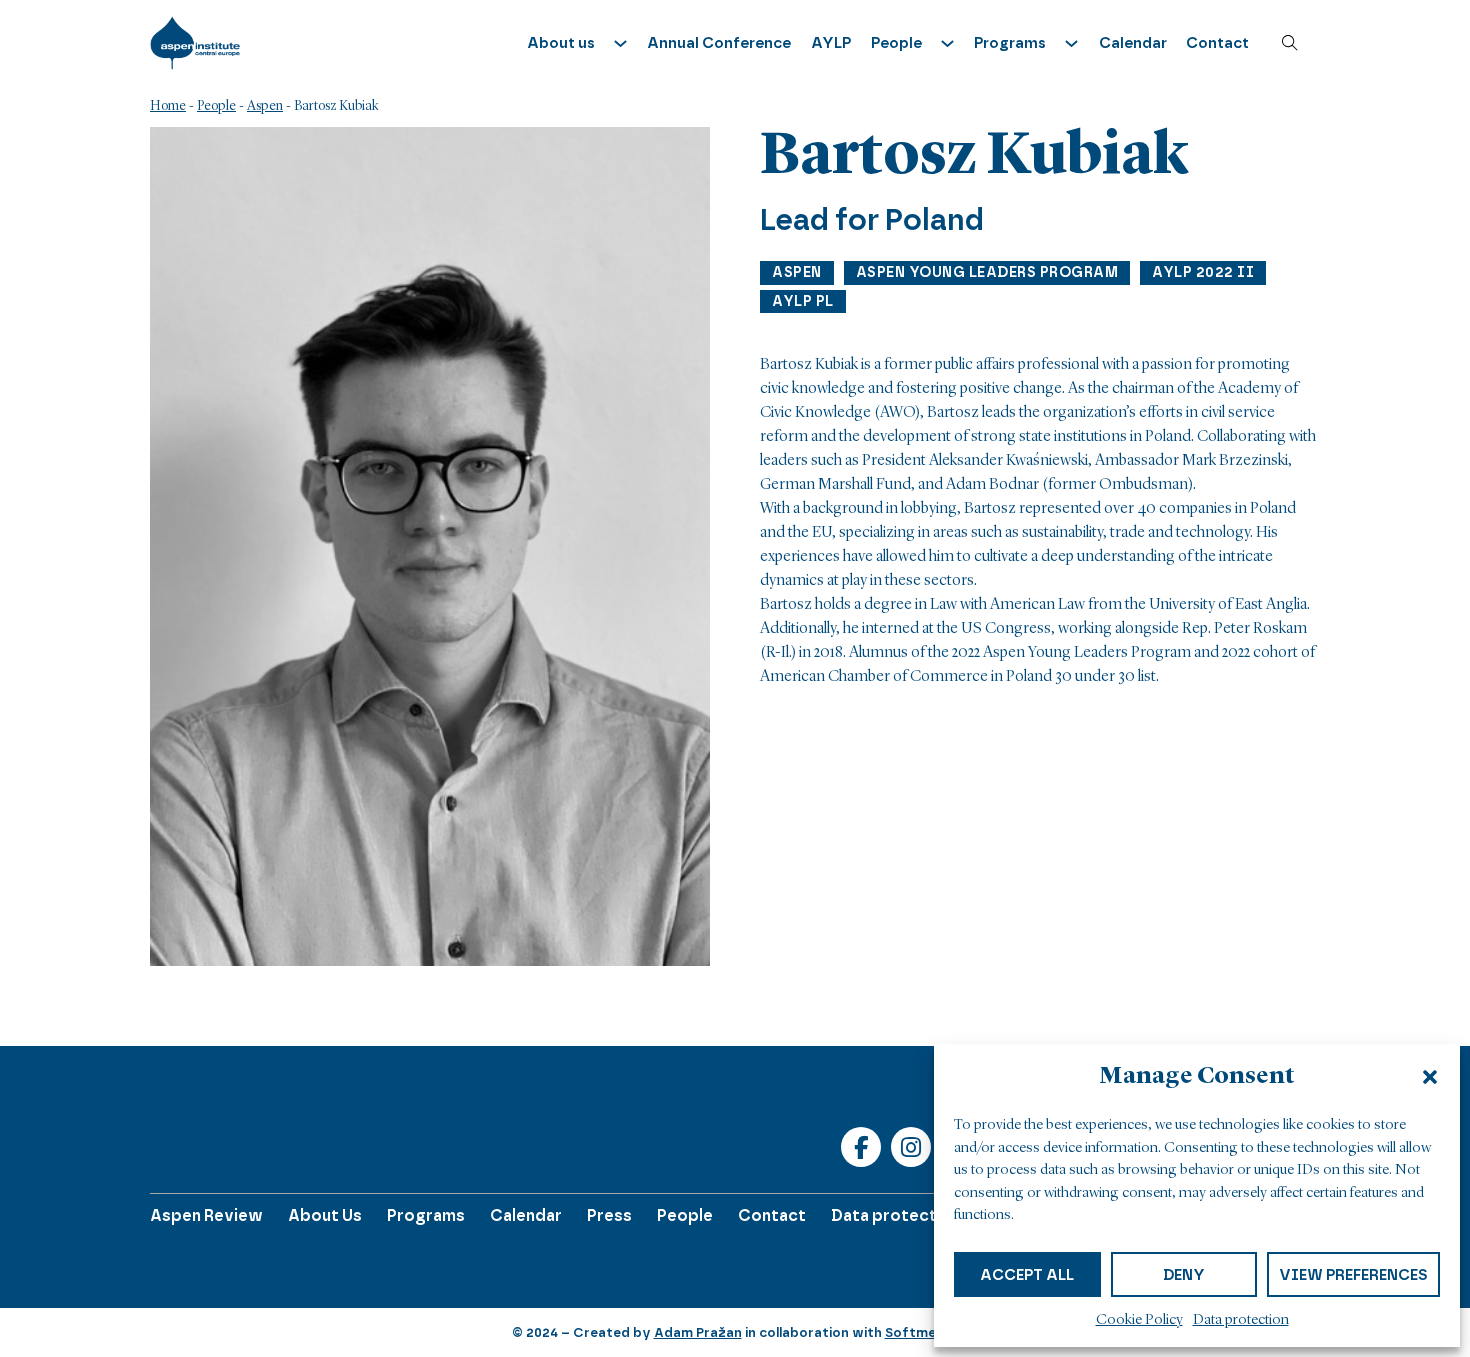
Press (609, 1215)
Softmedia (920, 1332)
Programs (426, 1215)
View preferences (1353, 1275)
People (216, 106)
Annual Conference (719, 43)
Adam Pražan (698, 1332)
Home (168, 106)
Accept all (1027, 1275)
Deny (1184, 1275)
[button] (1430, 1077)
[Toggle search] (1290, 43)
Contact (1217, 43)
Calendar (1133, 43)
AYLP (831, 43)
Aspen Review (206, 1215)
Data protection (1241, 1320)
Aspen (265, 106)
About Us (325, 1215)
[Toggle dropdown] (620, 43)
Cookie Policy (1139, 1320)
